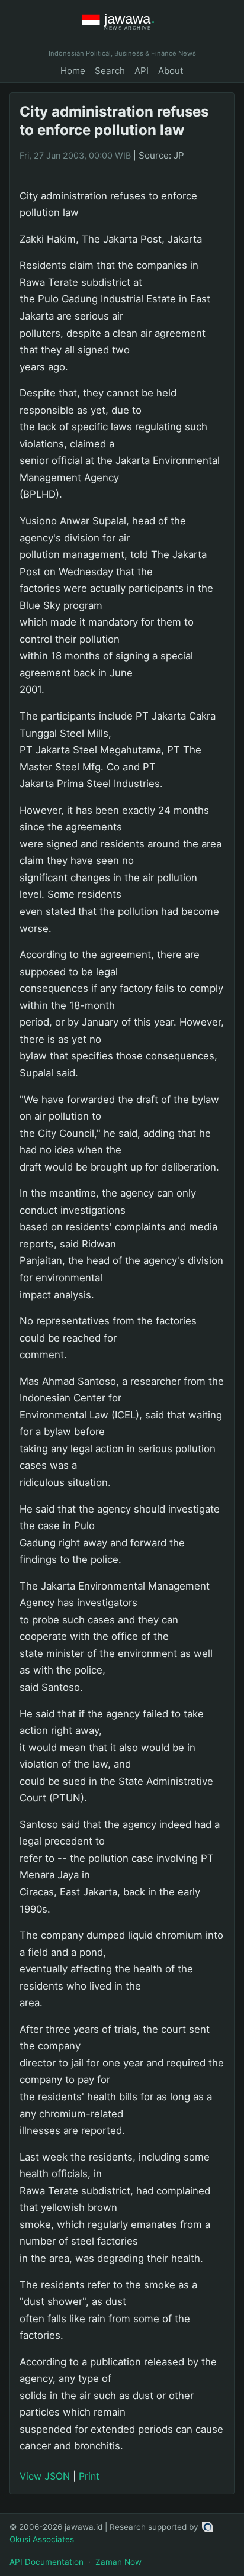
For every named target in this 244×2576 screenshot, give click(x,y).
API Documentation (46, 2562)
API (142, 71)
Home (73, 71)
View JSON (45, 2476)
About (171, 71)
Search (110, 71)
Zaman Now (118, 2562)
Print (89, 2476)
